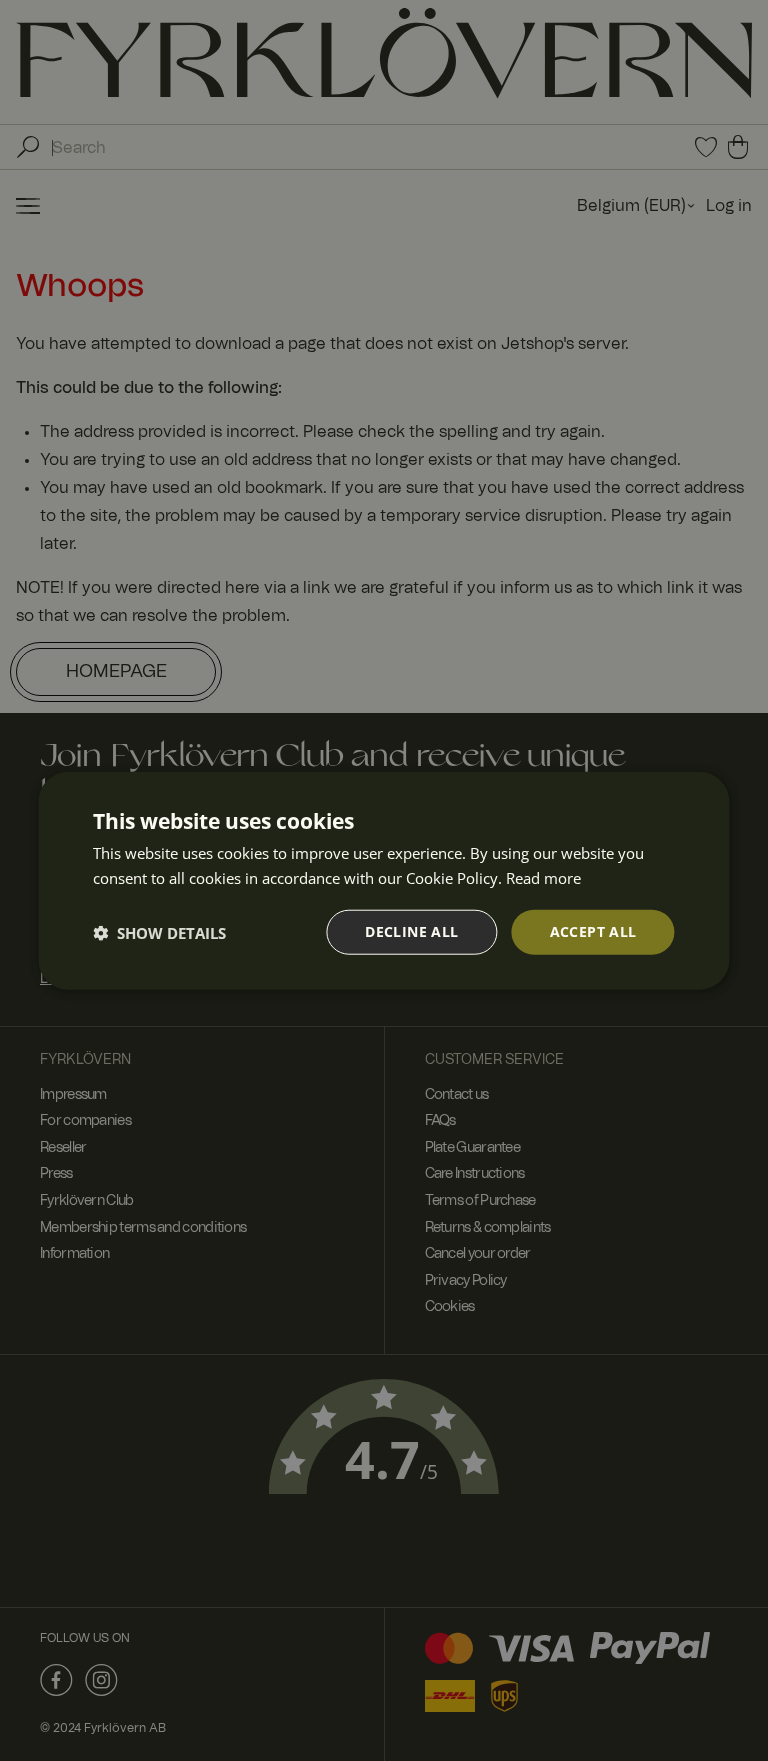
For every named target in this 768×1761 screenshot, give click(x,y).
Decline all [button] (411, 931)
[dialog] (383, 880)
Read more (543, 877)
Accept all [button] (593, 931)
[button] (159, 932)
